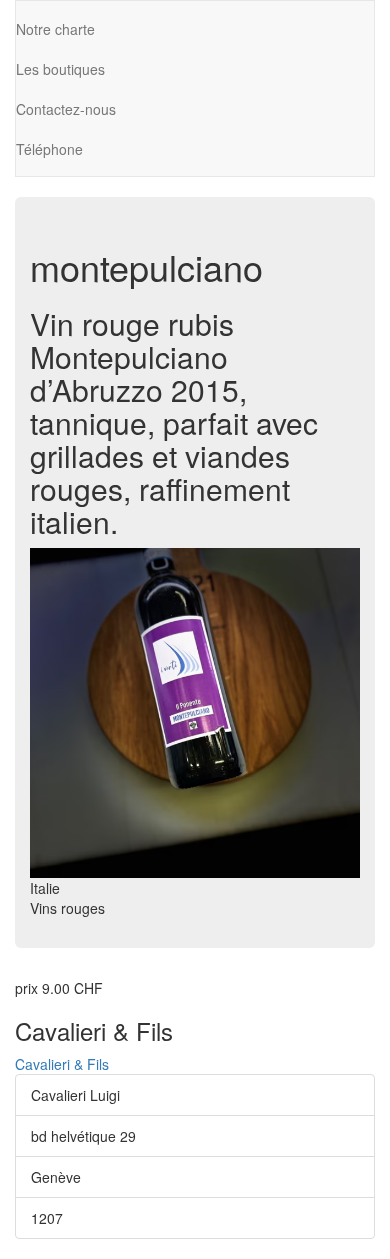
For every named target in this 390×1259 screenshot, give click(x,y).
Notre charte (55, 29)
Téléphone (49, 149)
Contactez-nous (66, 109)
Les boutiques (60, 69)
